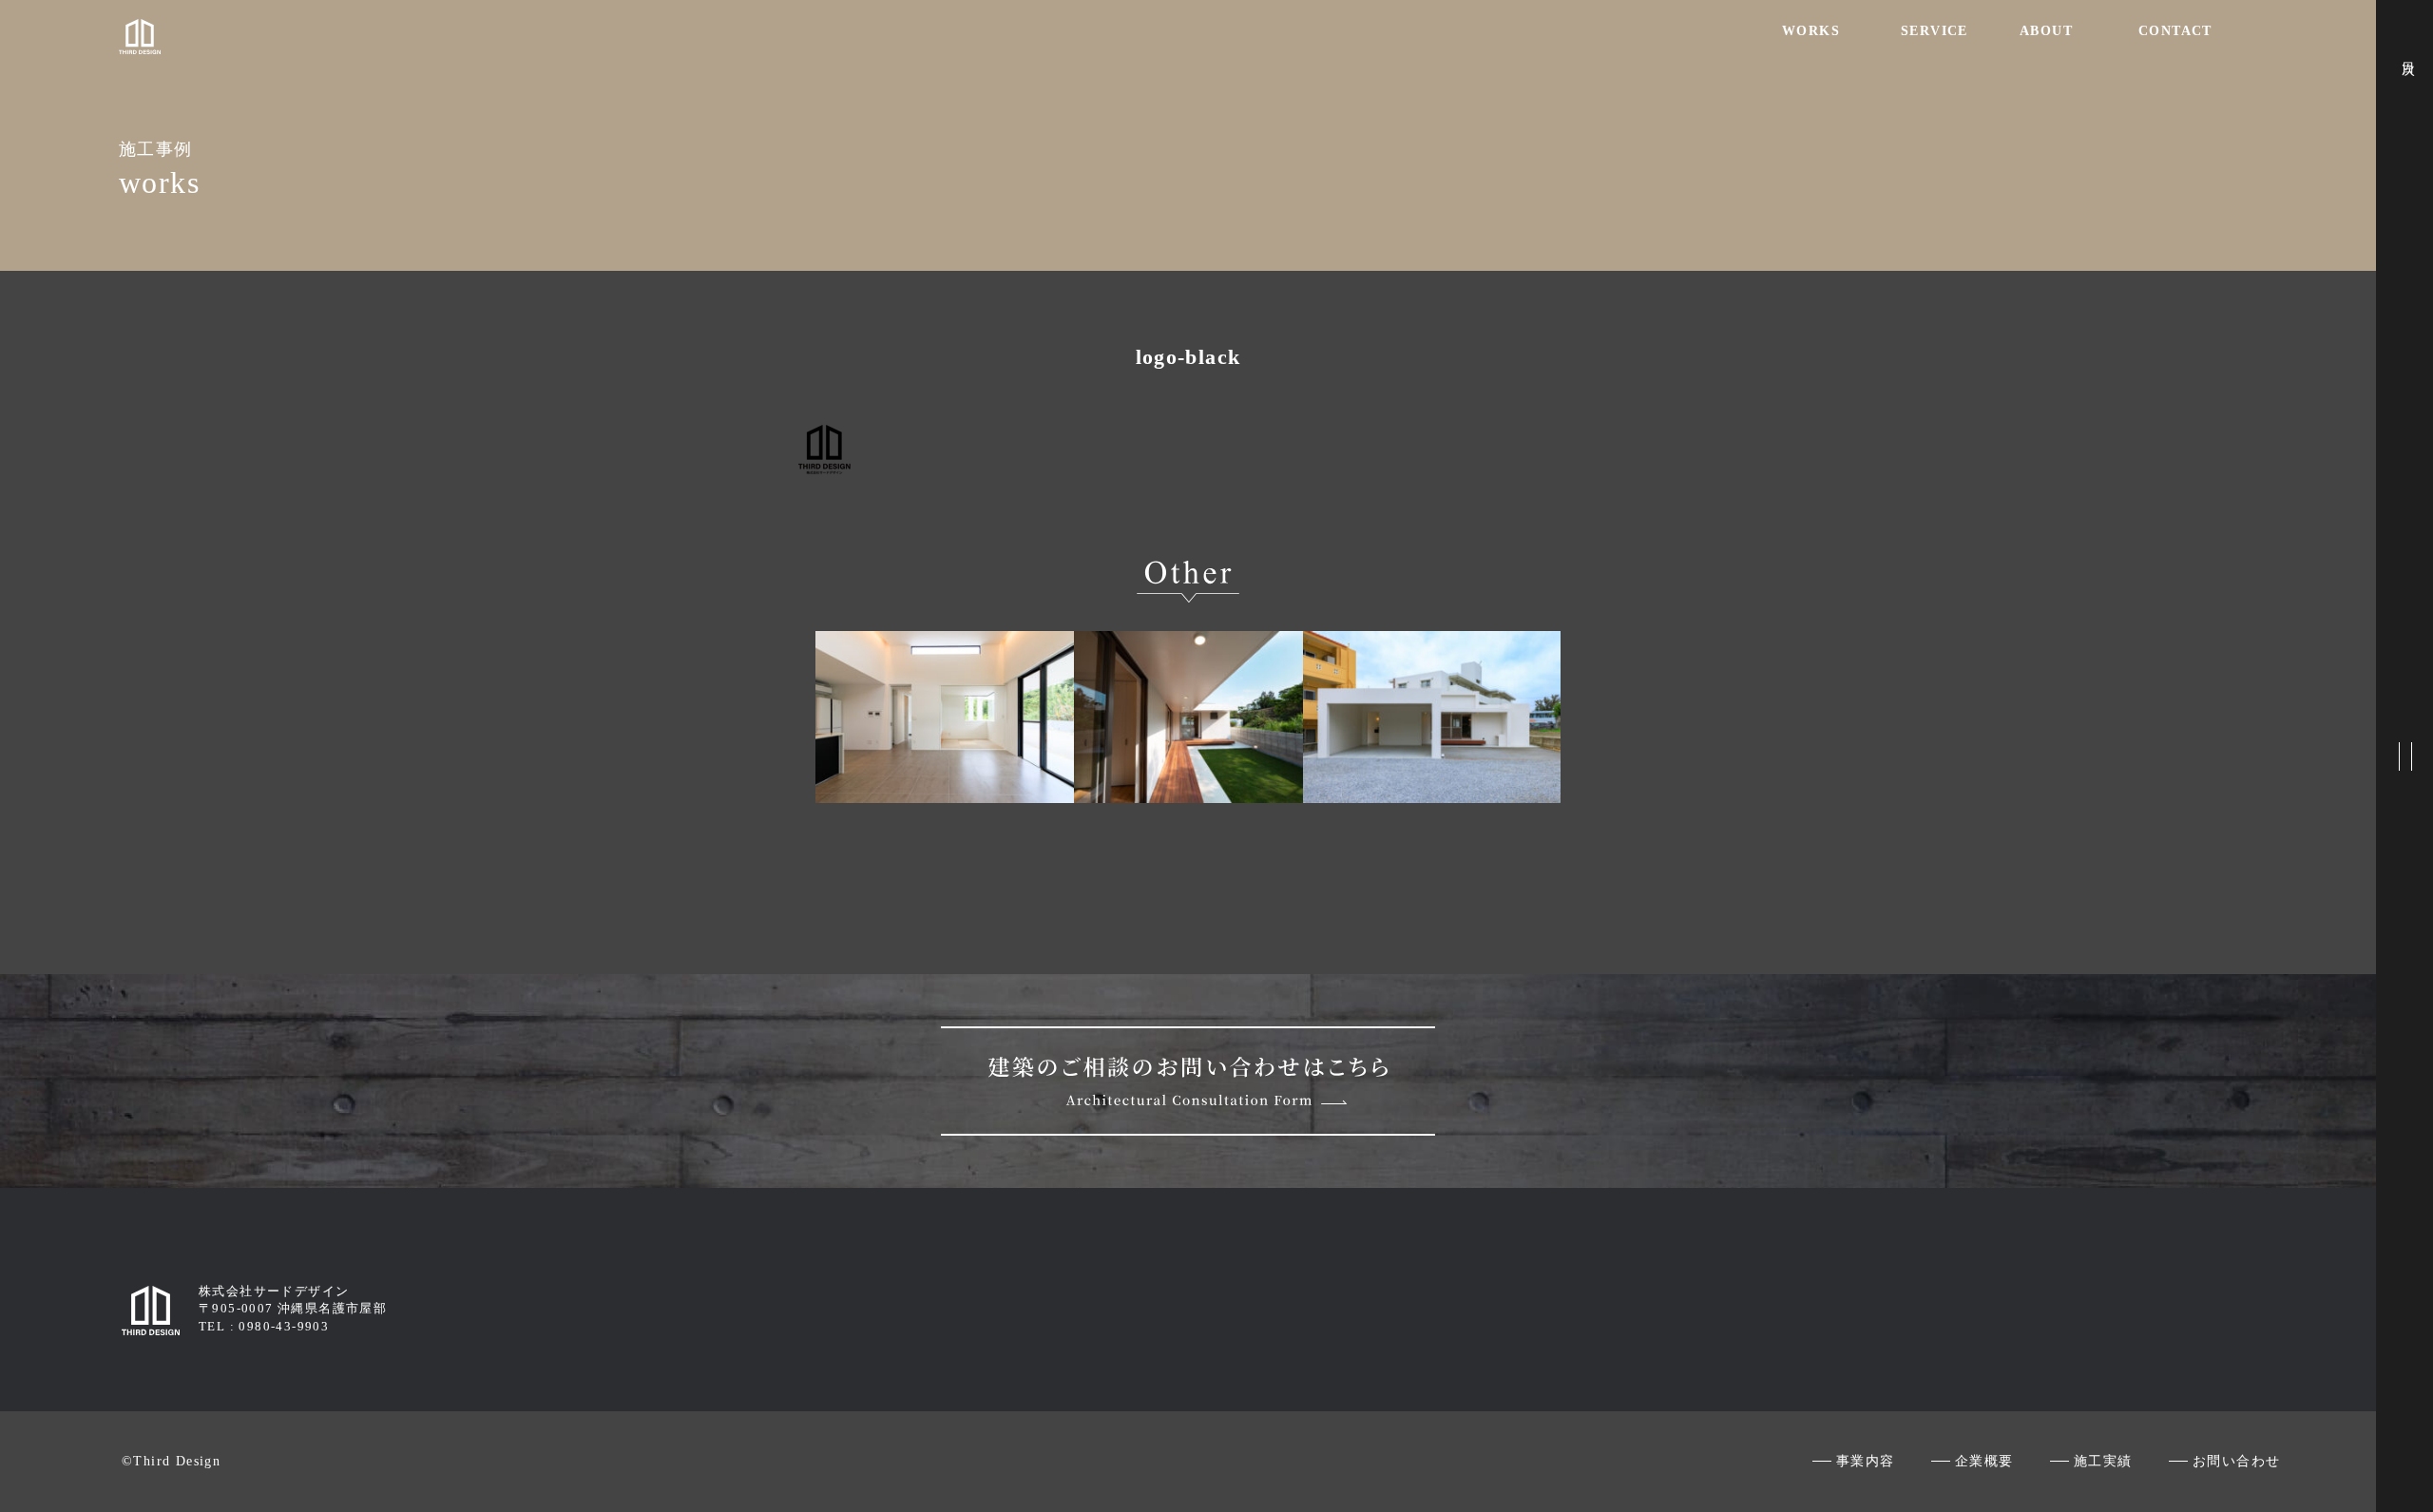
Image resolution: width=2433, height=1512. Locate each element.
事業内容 (1866, 1461)
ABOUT (2046, 31)
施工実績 (2103, 1461)
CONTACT (2175, 31)
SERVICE (1935, 31)
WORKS (1811, 31)
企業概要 (1984, 1461)
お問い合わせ (2236, 1461)
